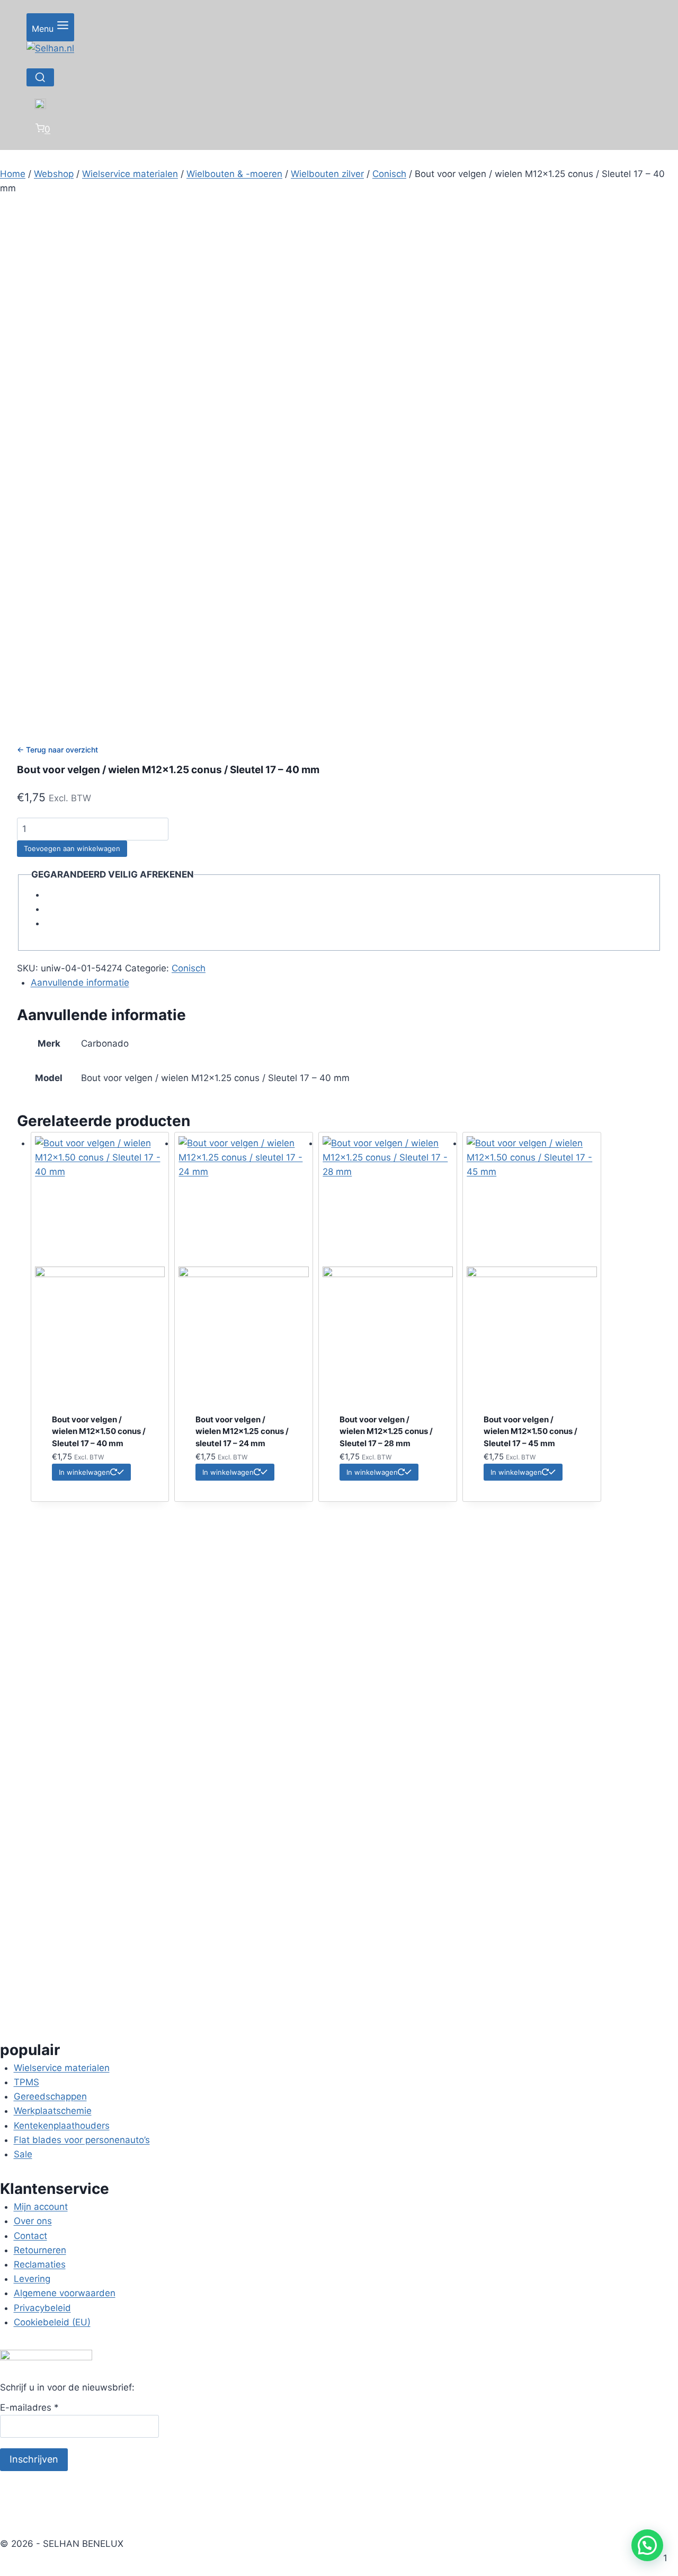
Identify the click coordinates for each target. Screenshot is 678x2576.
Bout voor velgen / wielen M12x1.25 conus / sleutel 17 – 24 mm (242, 1431)
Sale (23, 2154)
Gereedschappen (50, 2096)
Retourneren (40, 2250)
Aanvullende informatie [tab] (80, 982)
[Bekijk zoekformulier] (40, 77)
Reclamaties (40, 2264)
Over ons (33, 2221)
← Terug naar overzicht (57, 750)
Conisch (189, 968)
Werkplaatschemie (53, 2111)
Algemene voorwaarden (65, 2293)
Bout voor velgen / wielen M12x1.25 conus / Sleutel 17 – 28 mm (386, 1431)
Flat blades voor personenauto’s (82, 2140)
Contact (30, 2236)
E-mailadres (29, 2407)
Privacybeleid (42, 2308)
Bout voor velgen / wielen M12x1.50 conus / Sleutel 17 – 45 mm (530, 1431)
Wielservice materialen (62, 2068)
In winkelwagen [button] (84, 1472)
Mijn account (41, 2207)
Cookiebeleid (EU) (52, 2322)
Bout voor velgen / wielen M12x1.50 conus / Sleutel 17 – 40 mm (99, 1431)
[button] (647, 2545)
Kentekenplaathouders (62, 2126)
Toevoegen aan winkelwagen (72, 848)
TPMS (26, 2082)
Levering (32, 2279)
